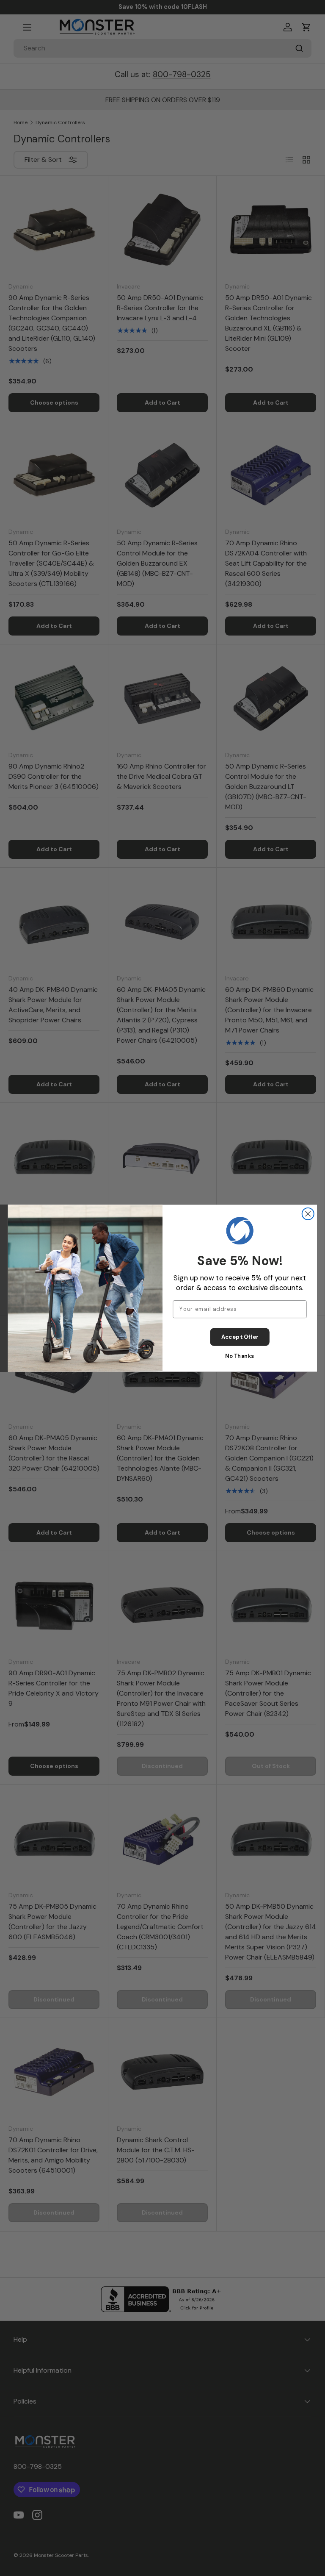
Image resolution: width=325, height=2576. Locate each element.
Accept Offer (240, 1337)
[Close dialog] (308, 1213)
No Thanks (240, 1356)
